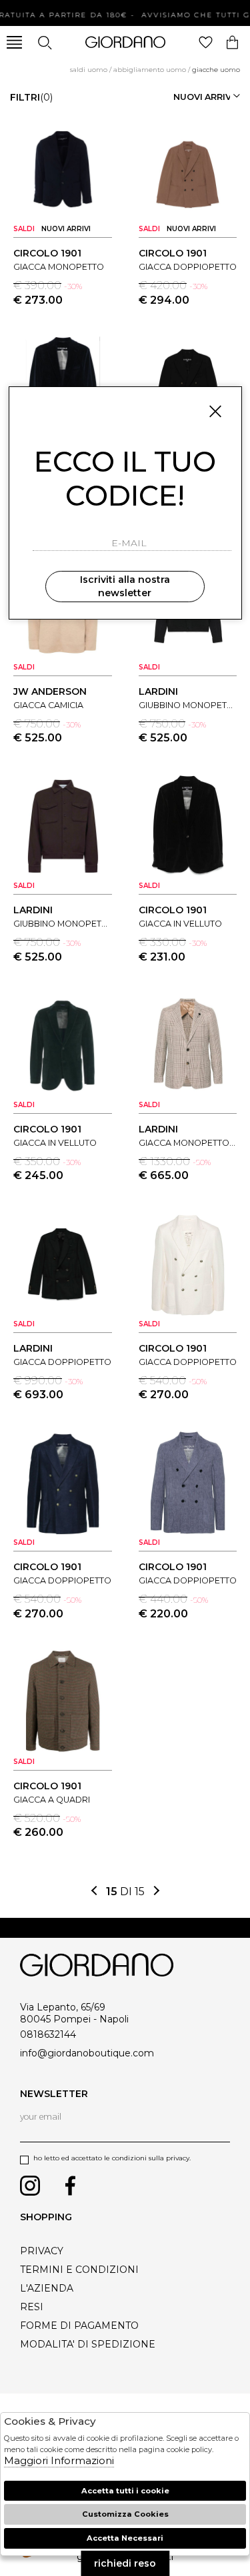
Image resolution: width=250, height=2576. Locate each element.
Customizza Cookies (125, 2514)
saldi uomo (89, 70)
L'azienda (47, 2288)
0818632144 (48, 2034)
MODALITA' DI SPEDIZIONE (88, 2344)
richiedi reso (125, 2563)
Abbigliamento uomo (150, 70)
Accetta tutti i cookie (125, 2491)
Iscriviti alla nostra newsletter (125, 586)
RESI (32, 2307)
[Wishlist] (206, 42)
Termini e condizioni (79, 2270)
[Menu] (14, 42)
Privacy (42, 2251)
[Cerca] (44, 42)
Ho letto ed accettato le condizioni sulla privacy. (112, 2158)
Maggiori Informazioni (59, 2460)
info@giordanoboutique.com (87, 2053)
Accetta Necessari (125, 2538)
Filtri (31, 97)
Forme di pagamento (79, 2326)
